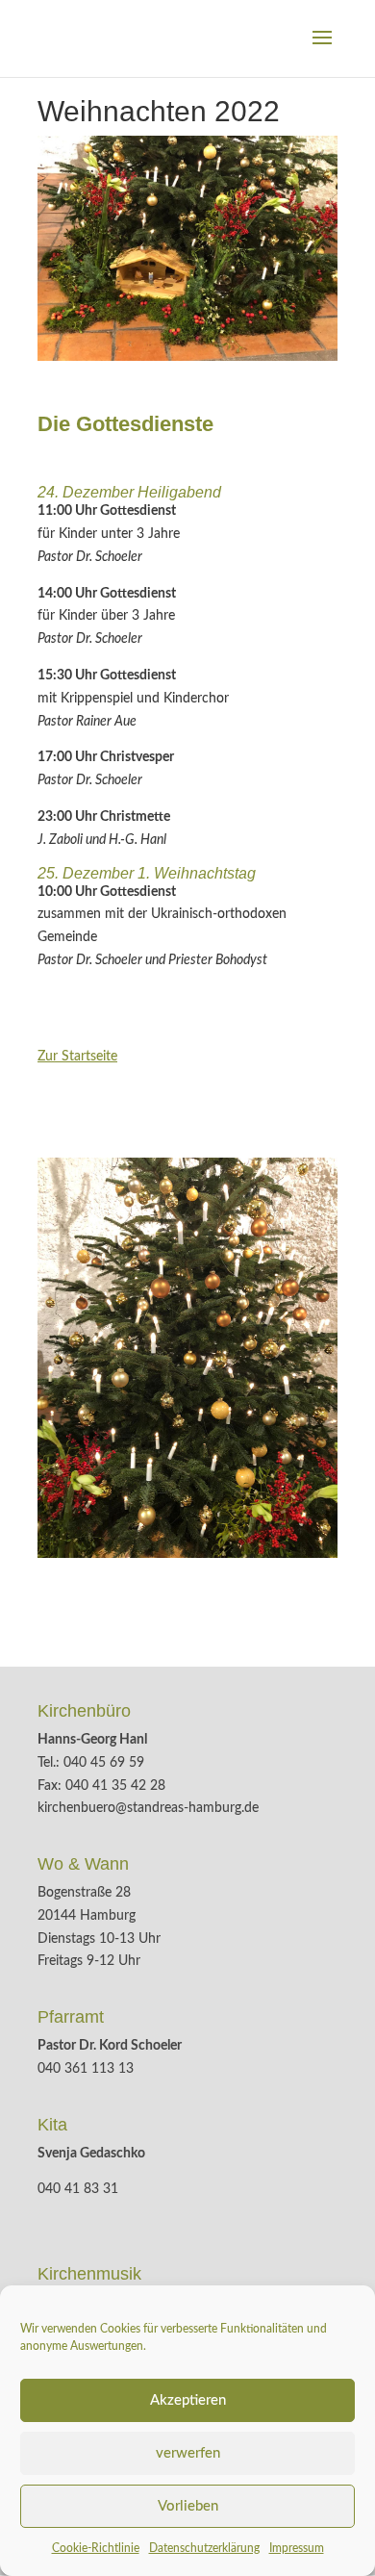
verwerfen (188, 2453)
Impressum (297, 2548)
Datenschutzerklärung (204, 2548)
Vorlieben (188, 2506)
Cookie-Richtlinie (96, 2548)
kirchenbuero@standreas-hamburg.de (148, 1808)
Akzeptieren (188, 2400)
